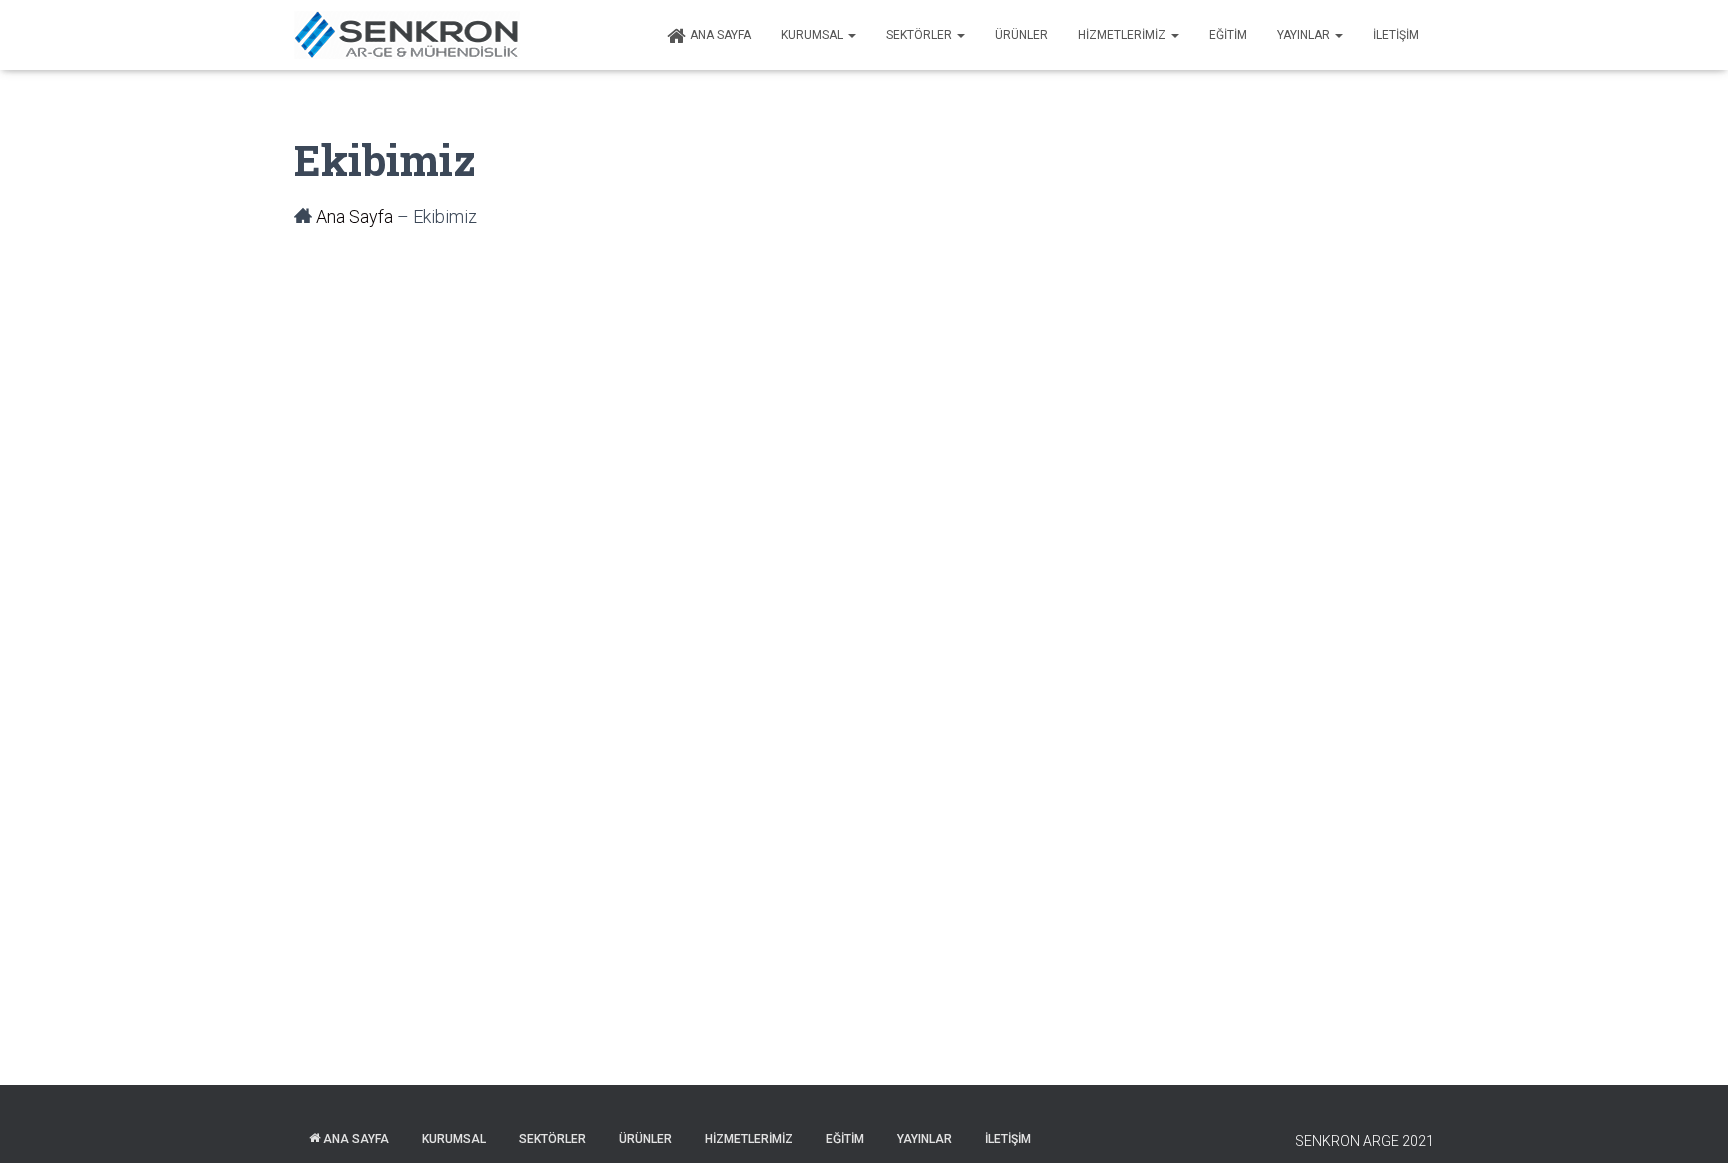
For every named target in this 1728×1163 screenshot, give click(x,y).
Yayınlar (1305, 35)
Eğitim (1228, 35)
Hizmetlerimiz (1123, 35)
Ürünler (1021, 35)
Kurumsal (813, 35)
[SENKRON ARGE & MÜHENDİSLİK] (407, 35)
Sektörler (920, 35)
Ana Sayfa (720, 35)
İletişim (1396, 35)
